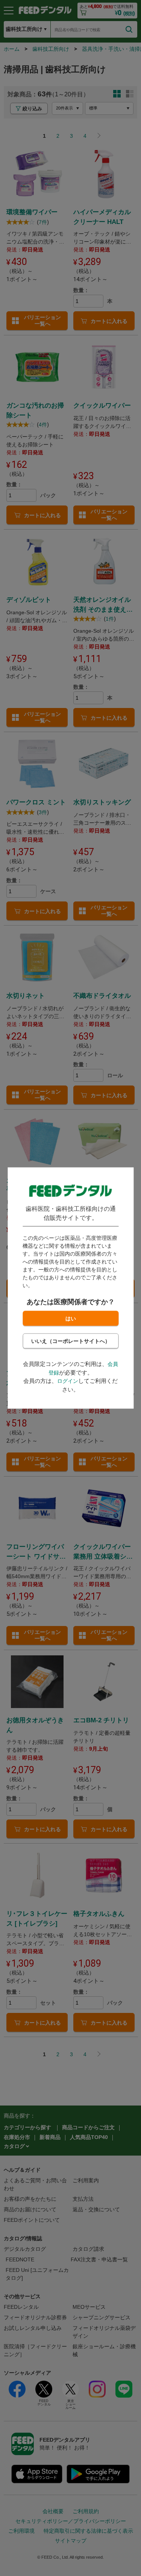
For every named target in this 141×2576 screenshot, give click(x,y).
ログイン (68, 1381)
